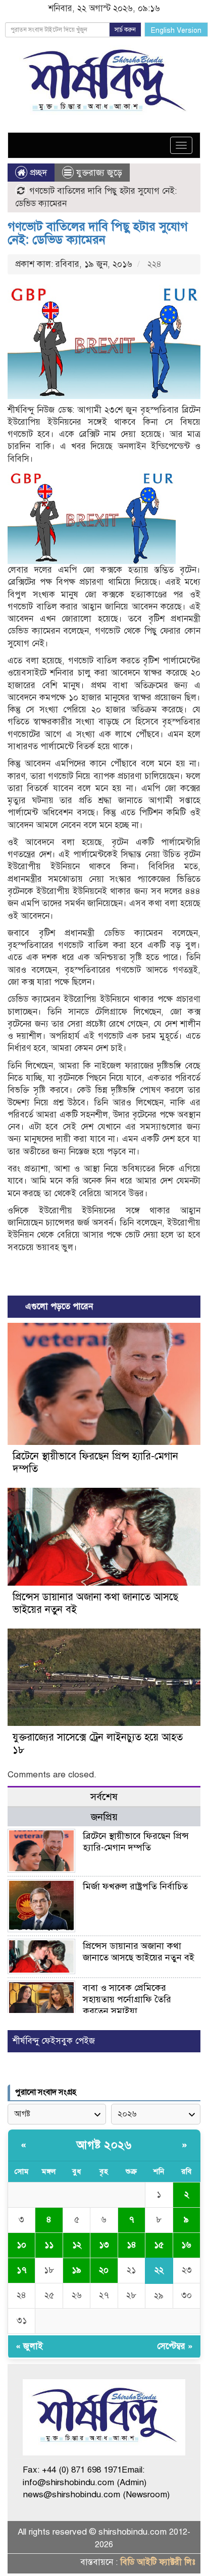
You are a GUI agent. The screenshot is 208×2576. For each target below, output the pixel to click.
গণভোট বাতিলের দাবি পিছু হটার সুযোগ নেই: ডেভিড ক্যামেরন (98, 233)
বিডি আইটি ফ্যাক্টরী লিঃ (158, 2562)
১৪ (132, 2245)
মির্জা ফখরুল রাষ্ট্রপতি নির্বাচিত (135, 1886)
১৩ (104, 2245)
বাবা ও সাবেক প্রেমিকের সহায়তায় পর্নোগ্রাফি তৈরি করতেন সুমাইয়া (127, 1999)
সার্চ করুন (125, 30)
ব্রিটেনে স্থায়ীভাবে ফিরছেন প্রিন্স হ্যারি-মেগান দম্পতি (136, 1842)
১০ (21, 2245)
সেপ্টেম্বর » (175, 2346)
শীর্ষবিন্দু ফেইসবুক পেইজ (54, 2041)
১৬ (186, 2245)
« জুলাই (29, 2346)
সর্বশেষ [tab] (104, 1797)
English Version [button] (176, 31)
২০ (104, 2270)
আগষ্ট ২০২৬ (104, 2145)
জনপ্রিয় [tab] (104, 1817)
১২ (77, 2245)
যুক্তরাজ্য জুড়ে (99, 173)
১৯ (76, 2270)
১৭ (22, 2270)
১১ (49, 2245)
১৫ (159, 2245)
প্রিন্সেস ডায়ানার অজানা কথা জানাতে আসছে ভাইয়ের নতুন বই (139, 1952)
